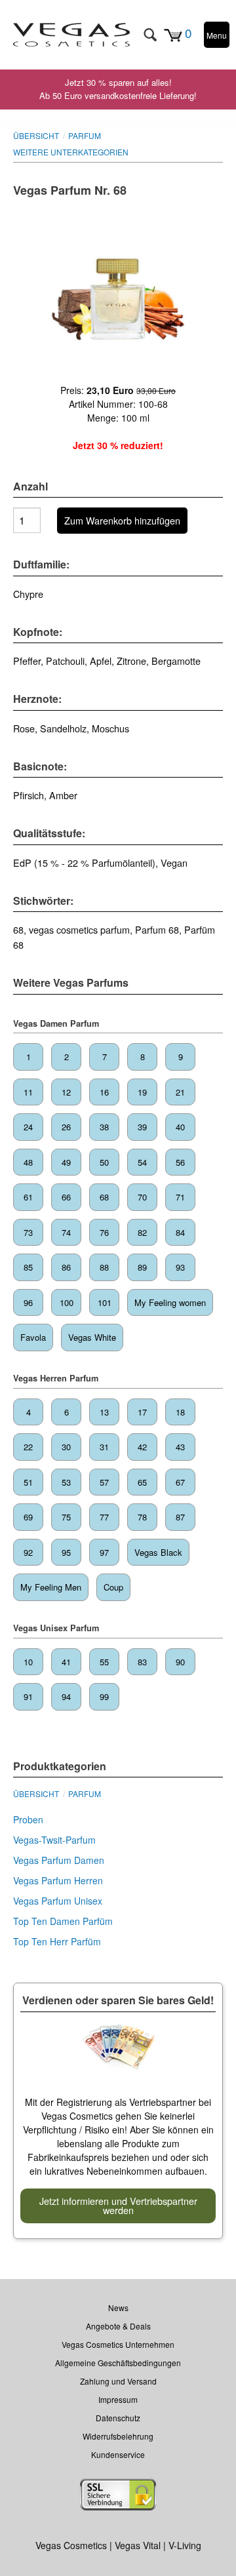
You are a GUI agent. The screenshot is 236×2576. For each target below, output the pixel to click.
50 (104, 1162)
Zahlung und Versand (118, 2381)
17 (142, 1412)
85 (28, 1267)
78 (142, 1517)
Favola (33, 1337)
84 (180, 1232)
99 (104, 1696)
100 (67, 1302)
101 (105, 1302)
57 (104, 1482)
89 (142, 1267)
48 (28, 1162)
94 (66, 1696)
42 (142, 1447)
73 (28, 1232)
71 (180, 1197)
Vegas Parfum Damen (59, 1860)
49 (66, 1162)
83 (142, 1662)
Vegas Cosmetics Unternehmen (118, 2344)
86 (66, 1267)
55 (104, 1662)
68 (104, 1197)
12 (66, 1092)
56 (180, 1162)
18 (180, 1412)
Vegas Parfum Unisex (58, 1901)
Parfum (85, 135)
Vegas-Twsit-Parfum (54, 1840)
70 (142, 1197)
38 (104, 1127)
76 (104, 1232)
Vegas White (92, 1337)
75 (66, 1517)
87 (180, 1517)
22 (28, 1447)
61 (28, 1197)
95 (66, 1552)
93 (180, 1267)
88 (104, 1267)
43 (180, 1447)
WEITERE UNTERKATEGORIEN (71, 152)
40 (180, 1127)
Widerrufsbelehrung (118, 2436)
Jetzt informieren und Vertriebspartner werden (118, 2205)
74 (66, 1232)
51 (28, 1482)
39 (142, 1127)
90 (180, 1662)
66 (66, 1197)
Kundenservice (118, 2454)
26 (66, 1127)
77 (104, 1517)
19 (142, 1092)
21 (180, 1092)
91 (28, 1696)
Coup (113, 1587)
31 (104, 1447)
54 (142, 1162)
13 (104, 1412)
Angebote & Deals (118, 2326)
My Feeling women (170, 1302)
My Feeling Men (51, 1587)
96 (28, 1302)
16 (104, 1092)
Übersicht (36, 135)
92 (28, 1552)
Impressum (118, 2399)
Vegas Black (158, 1552)
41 (66, 1662)
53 (66, 1482)
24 (28, 1127)
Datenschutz (118, 2418)
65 (142, 1482)
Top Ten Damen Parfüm (63, 1921)
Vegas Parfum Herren (58, 1880)
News (118, 2308)
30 (66, 1447)
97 (104, 1552)
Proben (28, 1819)
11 (28, 1092)
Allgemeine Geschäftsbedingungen (118, 2363)
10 (28, 1662)
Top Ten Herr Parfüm (57, 1941)
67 (180, 1482)
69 (28, 1517)
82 (142, 1232)
